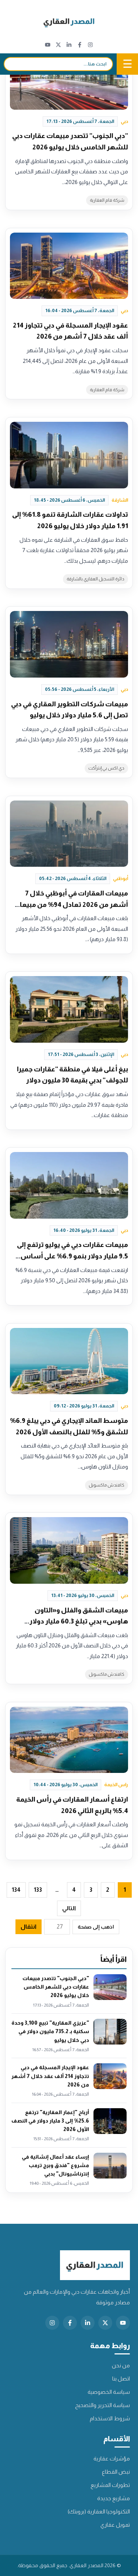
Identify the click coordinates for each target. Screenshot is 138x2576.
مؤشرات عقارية (112, 2458)
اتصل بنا (121, 2379)
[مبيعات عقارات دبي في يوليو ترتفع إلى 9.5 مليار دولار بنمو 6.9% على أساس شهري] (69, 1185)
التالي (69, 1908)
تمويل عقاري (115, 2525)
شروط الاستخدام (110, 2418)
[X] (58, 45)
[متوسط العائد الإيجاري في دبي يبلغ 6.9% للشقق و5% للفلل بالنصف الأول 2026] (69, 1361)
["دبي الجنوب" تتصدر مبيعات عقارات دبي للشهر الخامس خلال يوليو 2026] (69, 76)
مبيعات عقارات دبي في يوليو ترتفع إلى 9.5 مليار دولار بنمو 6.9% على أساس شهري (72, 1256)
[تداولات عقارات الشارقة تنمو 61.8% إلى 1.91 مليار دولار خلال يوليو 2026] (69, 455)
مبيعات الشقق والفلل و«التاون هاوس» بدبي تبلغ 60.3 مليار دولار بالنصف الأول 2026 (79, 1621)
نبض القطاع (116, 2472)
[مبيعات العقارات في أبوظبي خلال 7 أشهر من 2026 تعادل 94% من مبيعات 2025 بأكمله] (69, 834)
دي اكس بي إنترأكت (106, 768)
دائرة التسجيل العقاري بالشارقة (95, 579)
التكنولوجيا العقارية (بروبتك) (99, 2511)
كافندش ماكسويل (107, 1485)
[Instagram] (90, 45)
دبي (124, 121)
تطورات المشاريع (110, 2485)
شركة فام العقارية (107, 200)
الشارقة (120, 500)
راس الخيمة (116, 1785)
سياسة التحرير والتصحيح (102, 2405)
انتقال (29, 1927)
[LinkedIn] (69, 45)
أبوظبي (121, 878)
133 (38, 1890)
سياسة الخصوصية (109, 2392)
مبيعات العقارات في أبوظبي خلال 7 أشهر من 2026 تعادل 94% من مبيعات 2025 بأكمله (71, 904)
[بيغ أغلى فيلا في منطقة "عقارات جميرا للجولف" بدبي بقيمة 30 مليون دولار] (69, 1009)
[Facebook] (80, 45)
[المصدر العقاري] (69, 23)
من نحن (121, 2365)
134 (16, 1890)
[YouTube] (48, 45)
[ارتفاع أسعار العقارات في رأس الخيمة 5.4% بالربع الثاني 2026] (69, 1740)
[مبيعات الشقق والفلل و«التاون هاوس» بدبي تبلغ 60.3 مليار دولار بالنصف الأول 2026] (69, 1550)
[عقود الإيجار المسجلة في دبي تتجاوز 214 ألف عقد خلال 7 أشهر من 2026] (69, 266)
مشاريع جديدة (114, 2498)
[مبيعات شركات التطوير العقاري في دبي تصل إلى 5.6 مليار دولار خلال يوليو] (69, 644)
